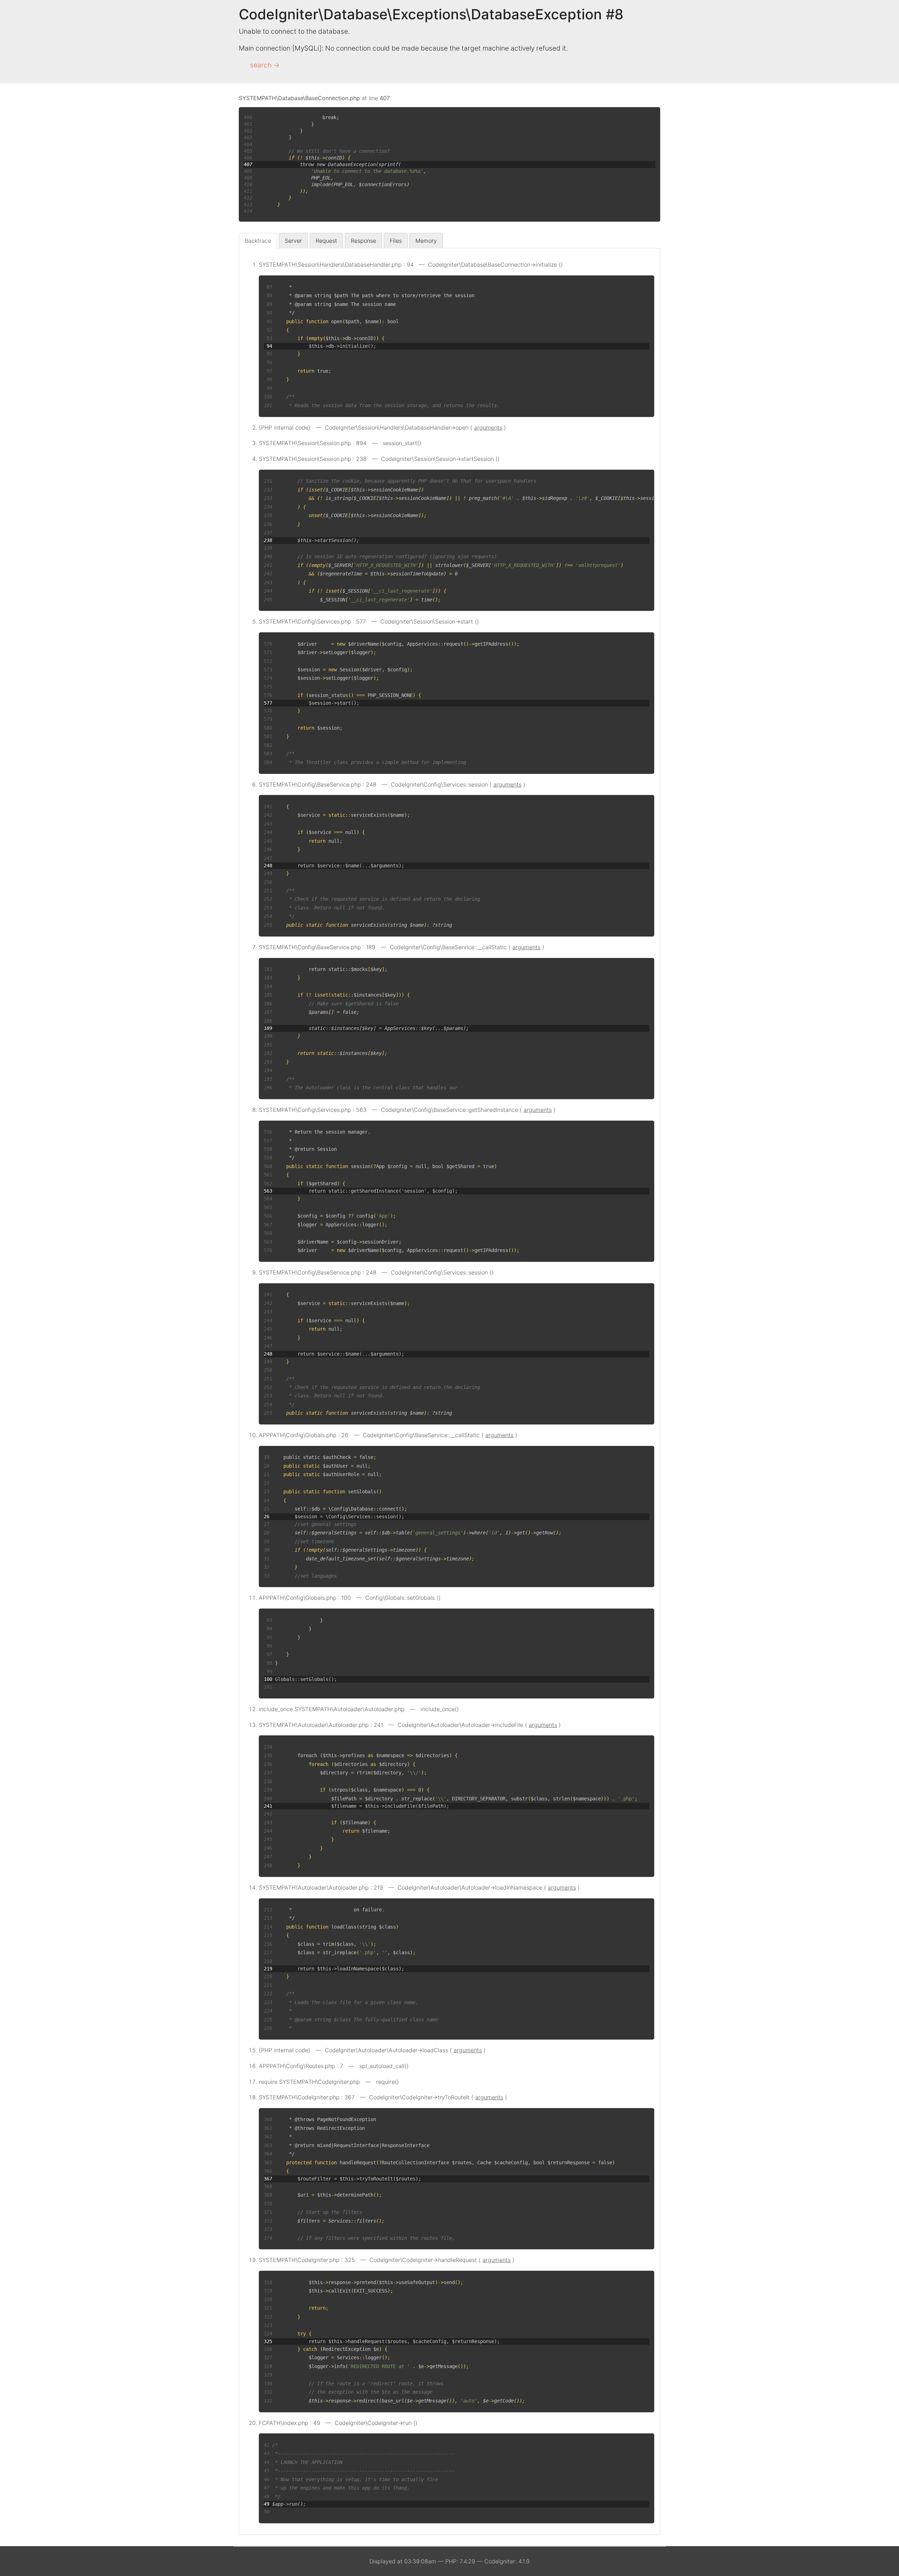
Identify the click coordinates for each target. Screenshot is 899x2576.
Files (396, 241)
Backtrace (258, 241)
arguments (488, 428)
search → (265, 65)
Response (363, 241)
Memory (426, 241)
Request (326, 241)
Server (293, 241)
